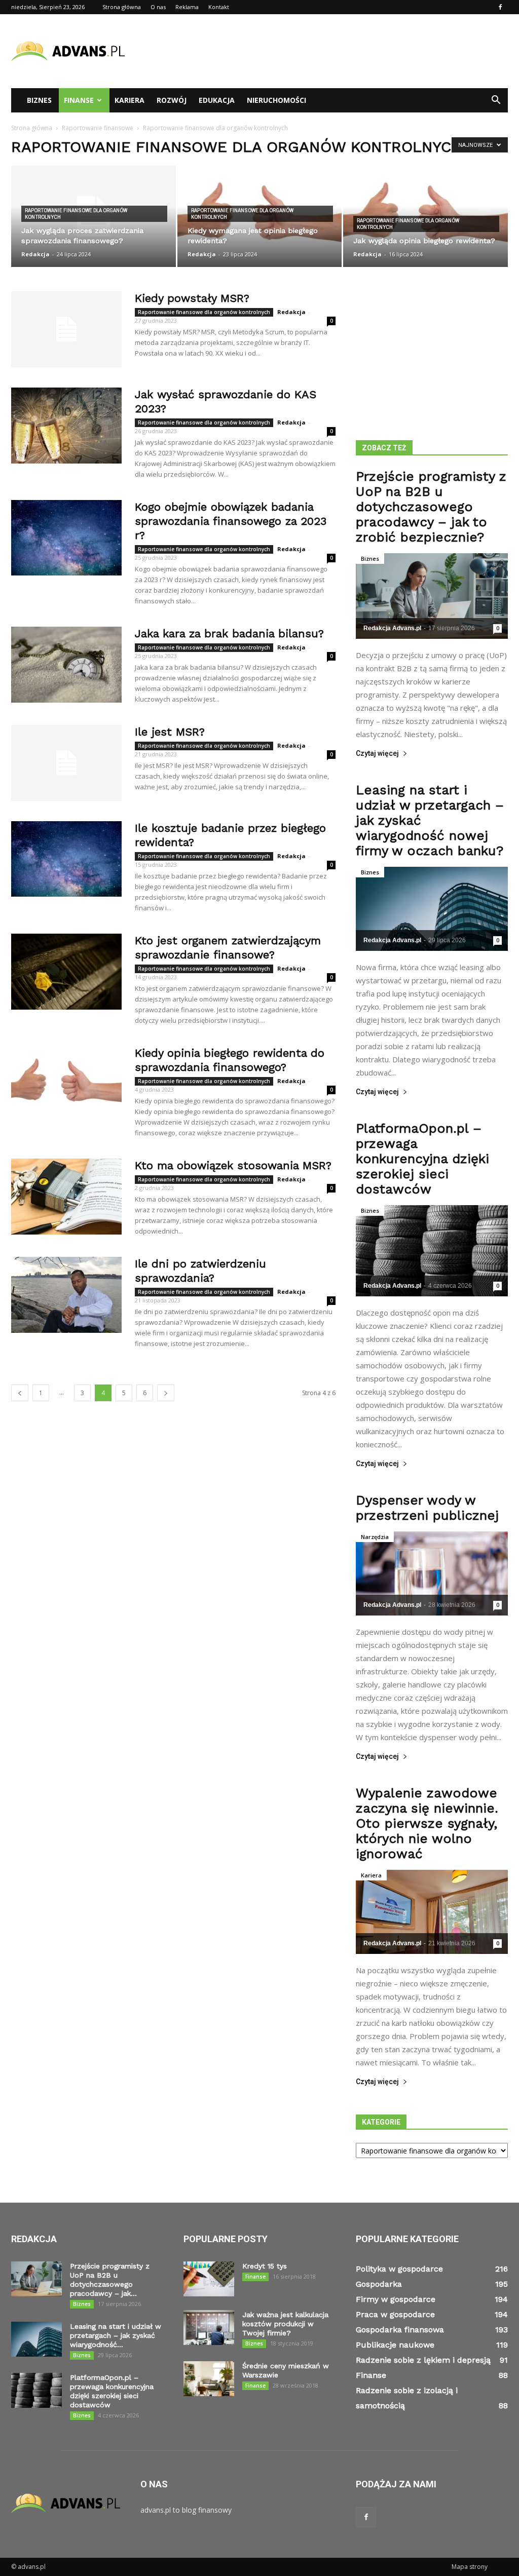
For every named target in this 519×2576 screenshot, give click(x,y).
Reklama (187, 7)
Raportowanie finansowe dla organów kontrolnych (76, 214)
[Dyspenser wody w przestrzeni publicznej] (432, 1573)
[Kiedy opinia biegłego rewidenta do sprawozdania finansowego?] (66, 1084)
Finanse (79, 100)
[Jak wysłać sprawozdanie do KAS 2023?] (66, 426)
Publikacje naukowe (395, 2345)
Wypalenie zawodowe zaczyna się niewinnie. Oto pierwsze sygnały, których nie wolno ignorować (427, 1823)
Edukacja (217, 100)
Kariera (129, 100)
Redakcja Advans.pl (392, 628)
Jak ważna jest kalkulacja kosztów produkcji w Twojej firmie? (285, 2324)
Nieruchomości (276, 100)
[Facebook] (500, 7)
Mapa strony (470, 2567)
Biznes (39, 100)
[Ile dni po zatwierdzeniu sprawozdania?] (66, 1295)
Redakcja (35, 254)
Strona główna (122, 7)
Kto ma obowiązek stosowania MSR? (233, 1165)
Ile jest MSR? (170, 732)
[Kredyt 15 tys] (209, 2279)
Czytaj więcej (377, 754)
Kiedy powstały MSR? (192, 298)
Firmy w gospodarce (396, 2299)
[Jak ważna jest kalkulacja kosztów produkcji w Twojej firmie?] (209, 2328)
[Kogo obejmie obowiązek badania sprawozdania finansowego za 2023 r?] (66, 538)
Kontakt (219, 7)
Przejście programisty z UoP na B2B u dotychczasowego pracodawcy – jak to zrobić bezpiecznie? (431, 507)
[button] (496, 100)
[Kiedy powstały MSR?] (66, 329)
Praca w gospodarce (395, 2314)
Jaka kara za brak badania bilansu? (229, 633)
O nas (158, 7)
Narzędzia (375, 1537)
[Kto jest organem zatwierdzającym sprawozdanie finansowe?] (66, 972)
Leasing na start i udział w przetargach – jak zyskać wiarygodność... (116, 2335)
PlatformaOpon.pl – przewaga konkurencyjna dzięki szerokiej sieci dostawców (422, 1159)
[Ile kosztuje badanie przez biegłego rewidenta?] (66, 859)
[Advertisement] (323, 51)
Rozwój (172, 100)
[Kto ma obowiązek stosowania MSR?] (66, 1197)
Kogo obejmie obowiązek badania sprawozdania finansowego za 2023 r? (231, 521)
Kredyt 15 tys (265, 2266)
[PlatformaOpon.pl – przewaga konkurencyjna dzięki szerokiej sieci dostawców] (432, 1251)
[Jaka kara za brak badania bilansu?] (66, 665)
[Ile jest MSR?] (66, 763)
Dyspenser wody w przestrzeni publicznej (427, 1508)
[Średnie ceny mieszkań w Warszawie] (209, 2379)
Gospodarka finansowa (400, 2330)
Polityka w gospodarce (399, 2269)
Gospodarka (379, 2284)
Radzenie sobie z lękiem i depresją (423, 2360)
